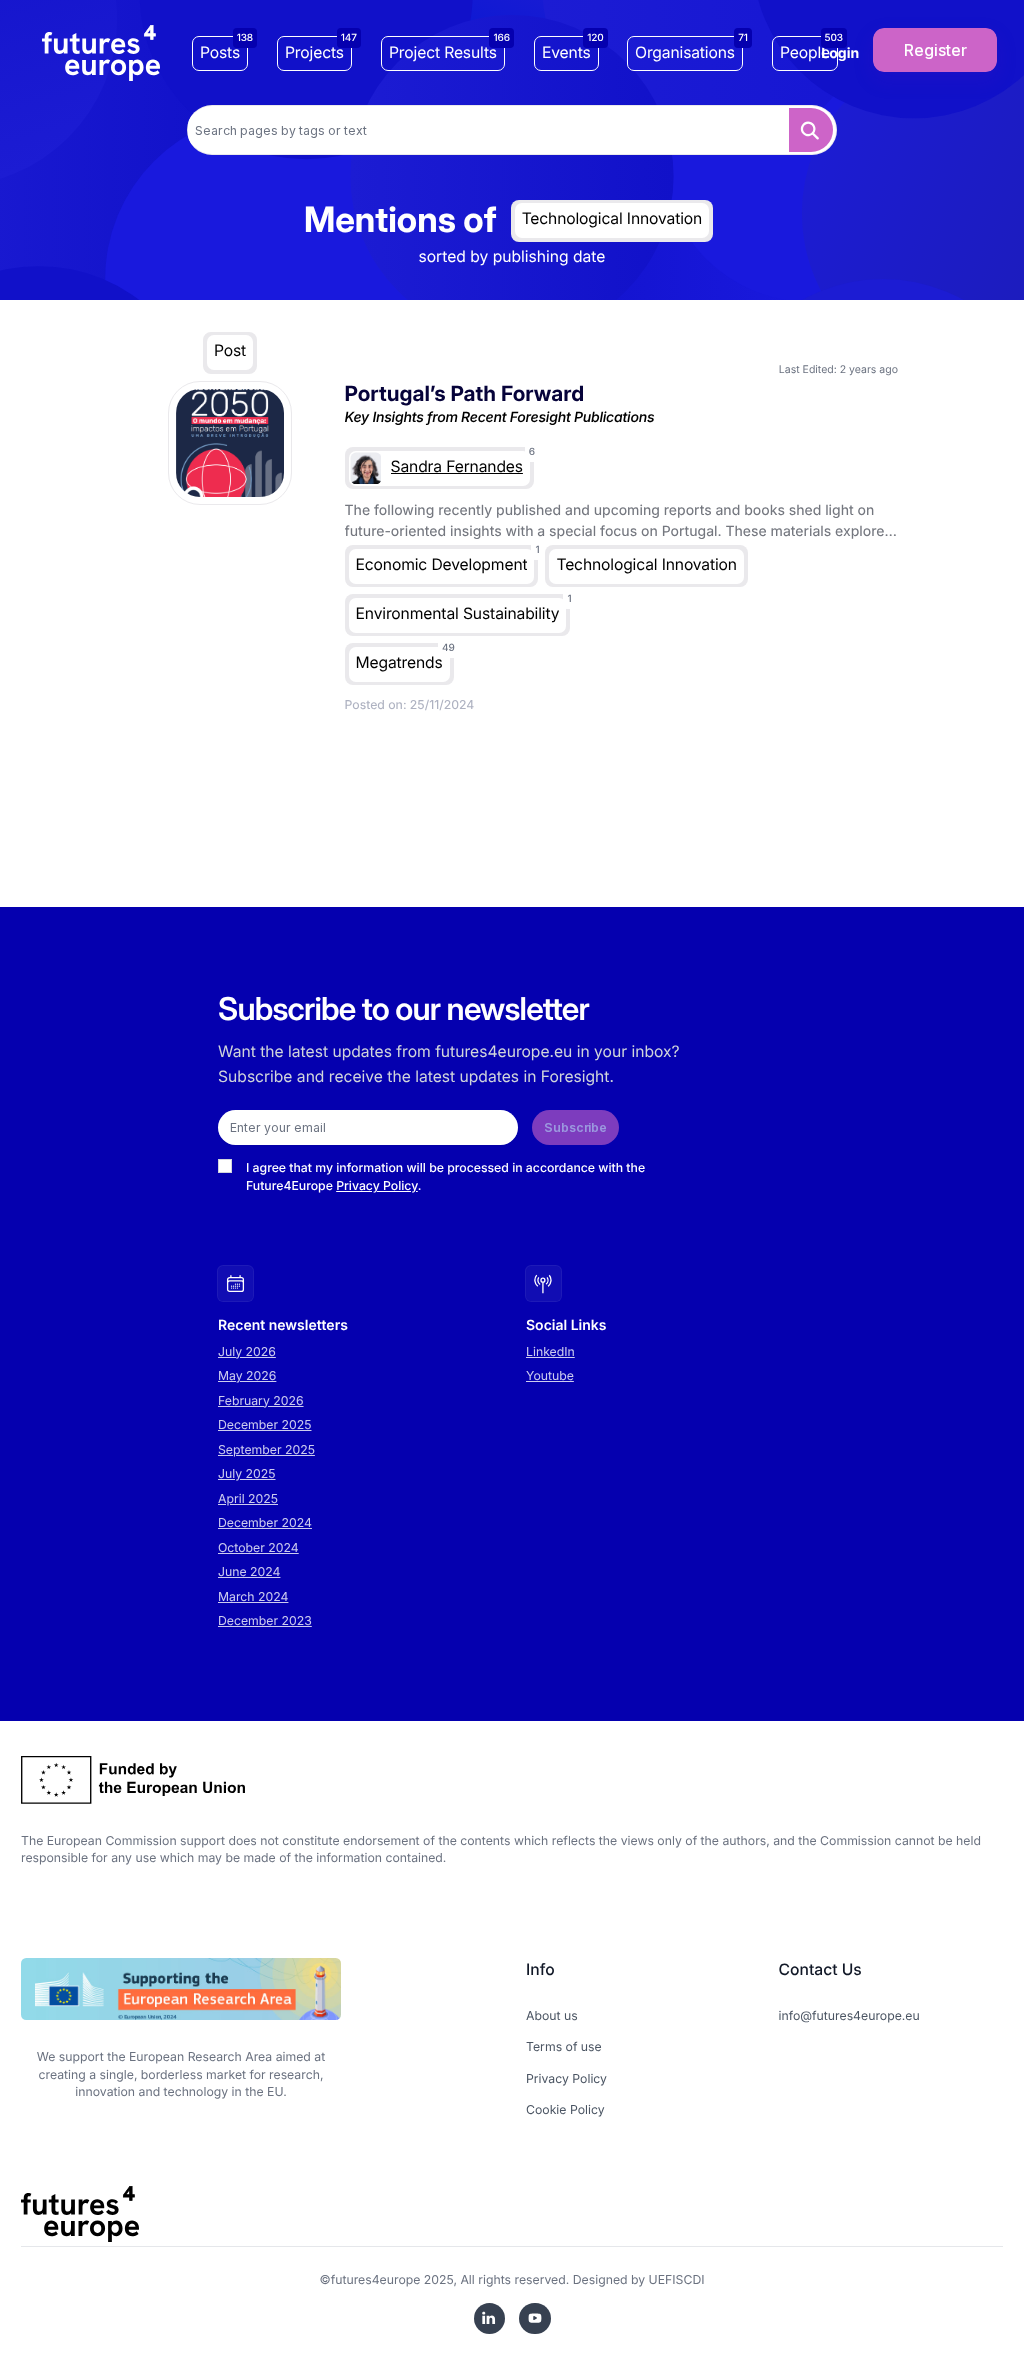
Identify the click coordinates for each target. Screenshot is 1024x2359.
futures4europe (376, 2279)
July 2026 (247, 1351)
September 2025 (266, 1449)
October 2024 (258, 1547)
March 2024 (253, 1596)
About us (552, 2015)
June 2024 (249, 1571)
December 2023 (265, 1620)
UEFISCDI (677, 2279)
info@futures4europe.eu (849, 2015)
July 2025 (247, 1473)
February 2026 (261, 1400)
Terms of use (564, 2046)
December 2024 (265, 1522)
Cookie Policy (565, 2109)
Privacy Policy (377, 1185)
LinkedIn (550, 1351)
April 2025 (248, 1498)
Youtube (550, 1375)
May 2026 (247, 1375)
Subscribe (575, 1127)
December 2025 (265, 1424)
